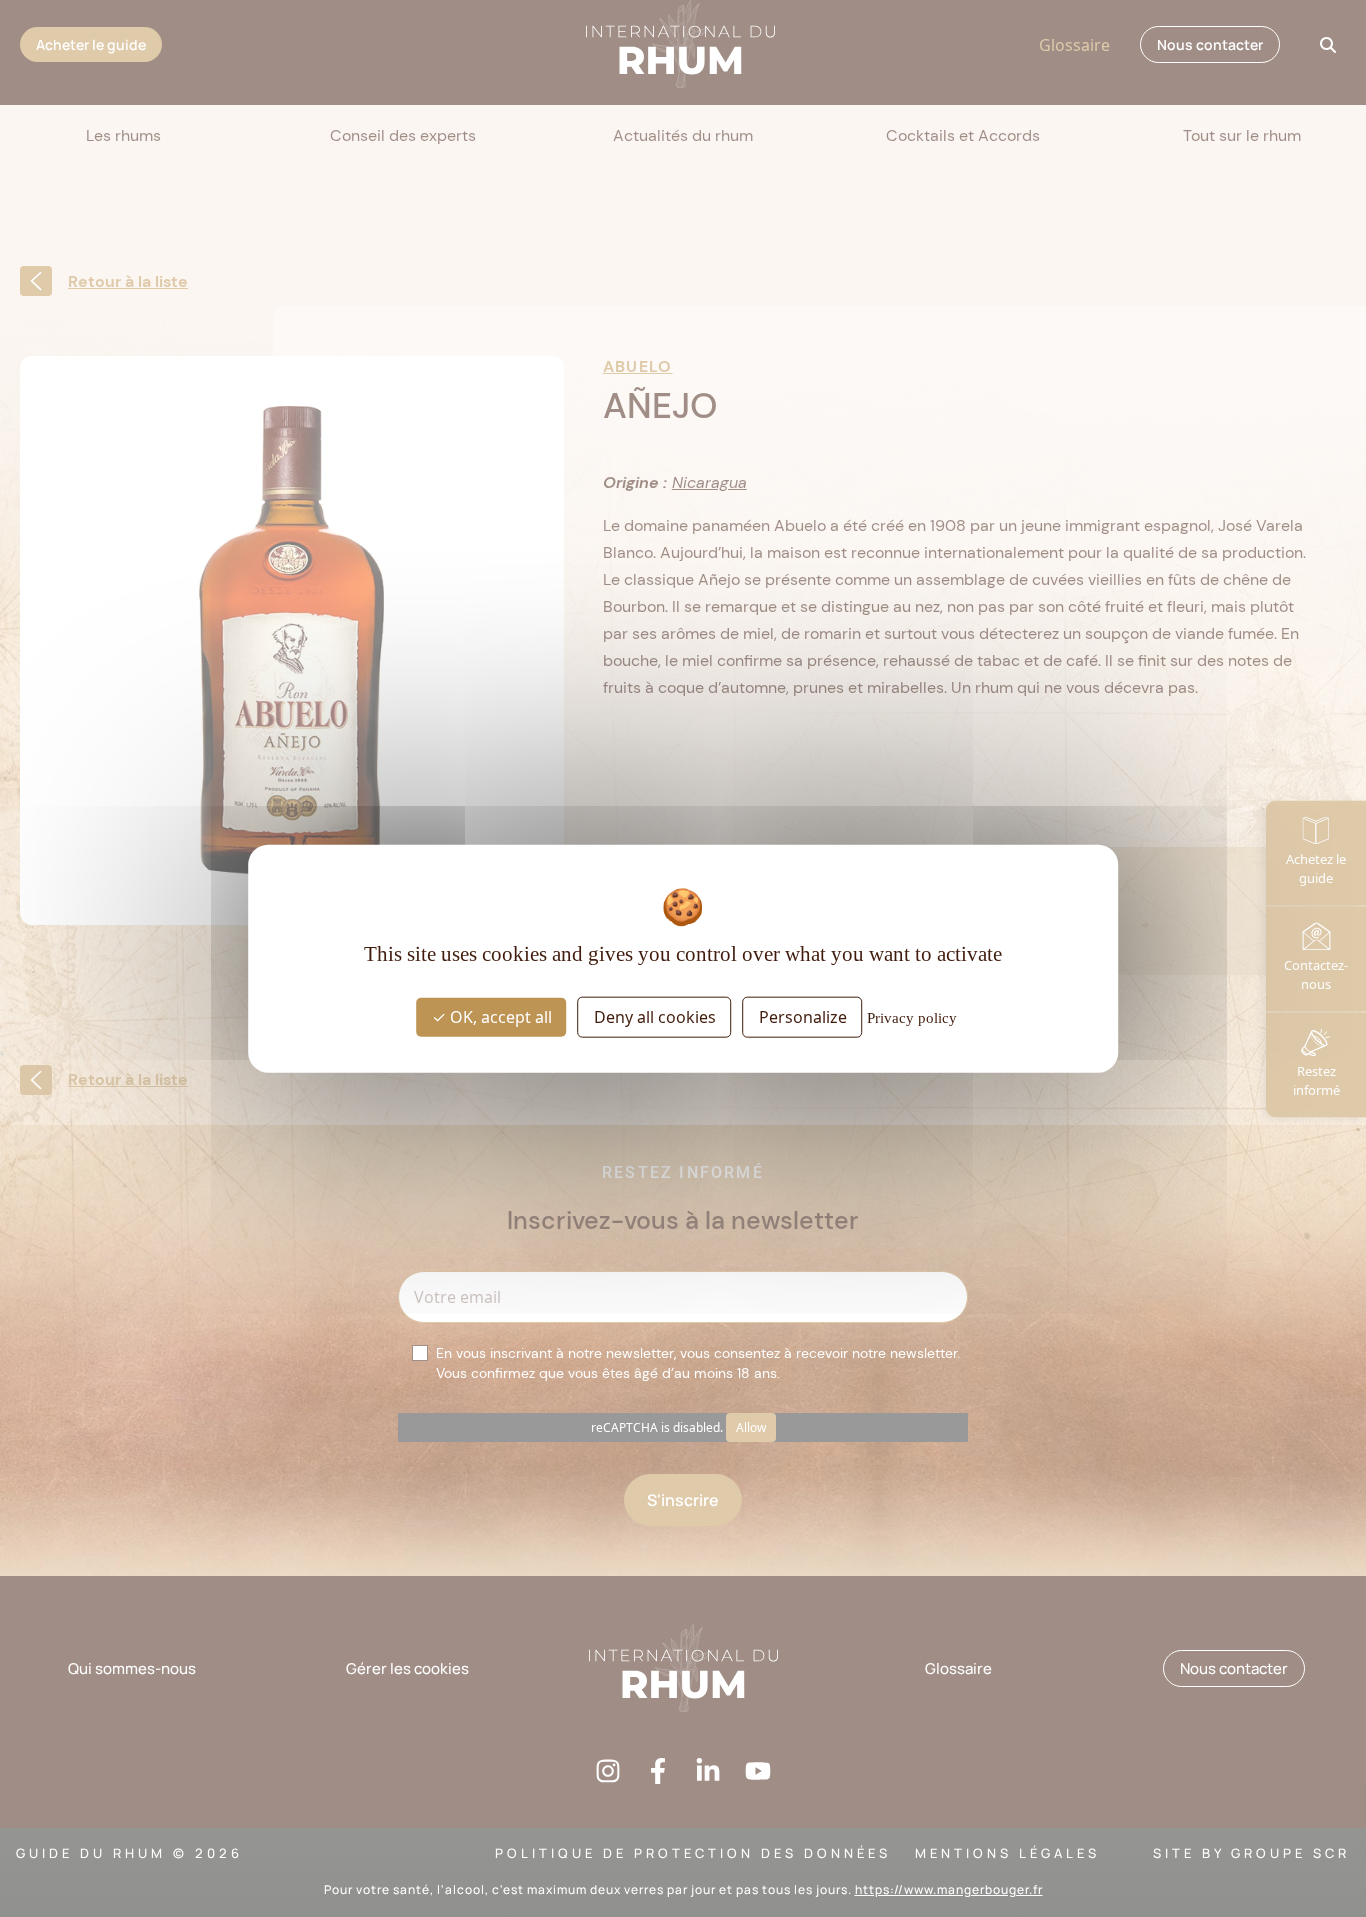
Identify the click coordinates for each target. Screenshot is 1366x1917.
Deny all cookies (655, 1017)
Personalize (803, 1017)
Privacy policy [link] (912, 1018)
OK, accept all (499, 1017)
